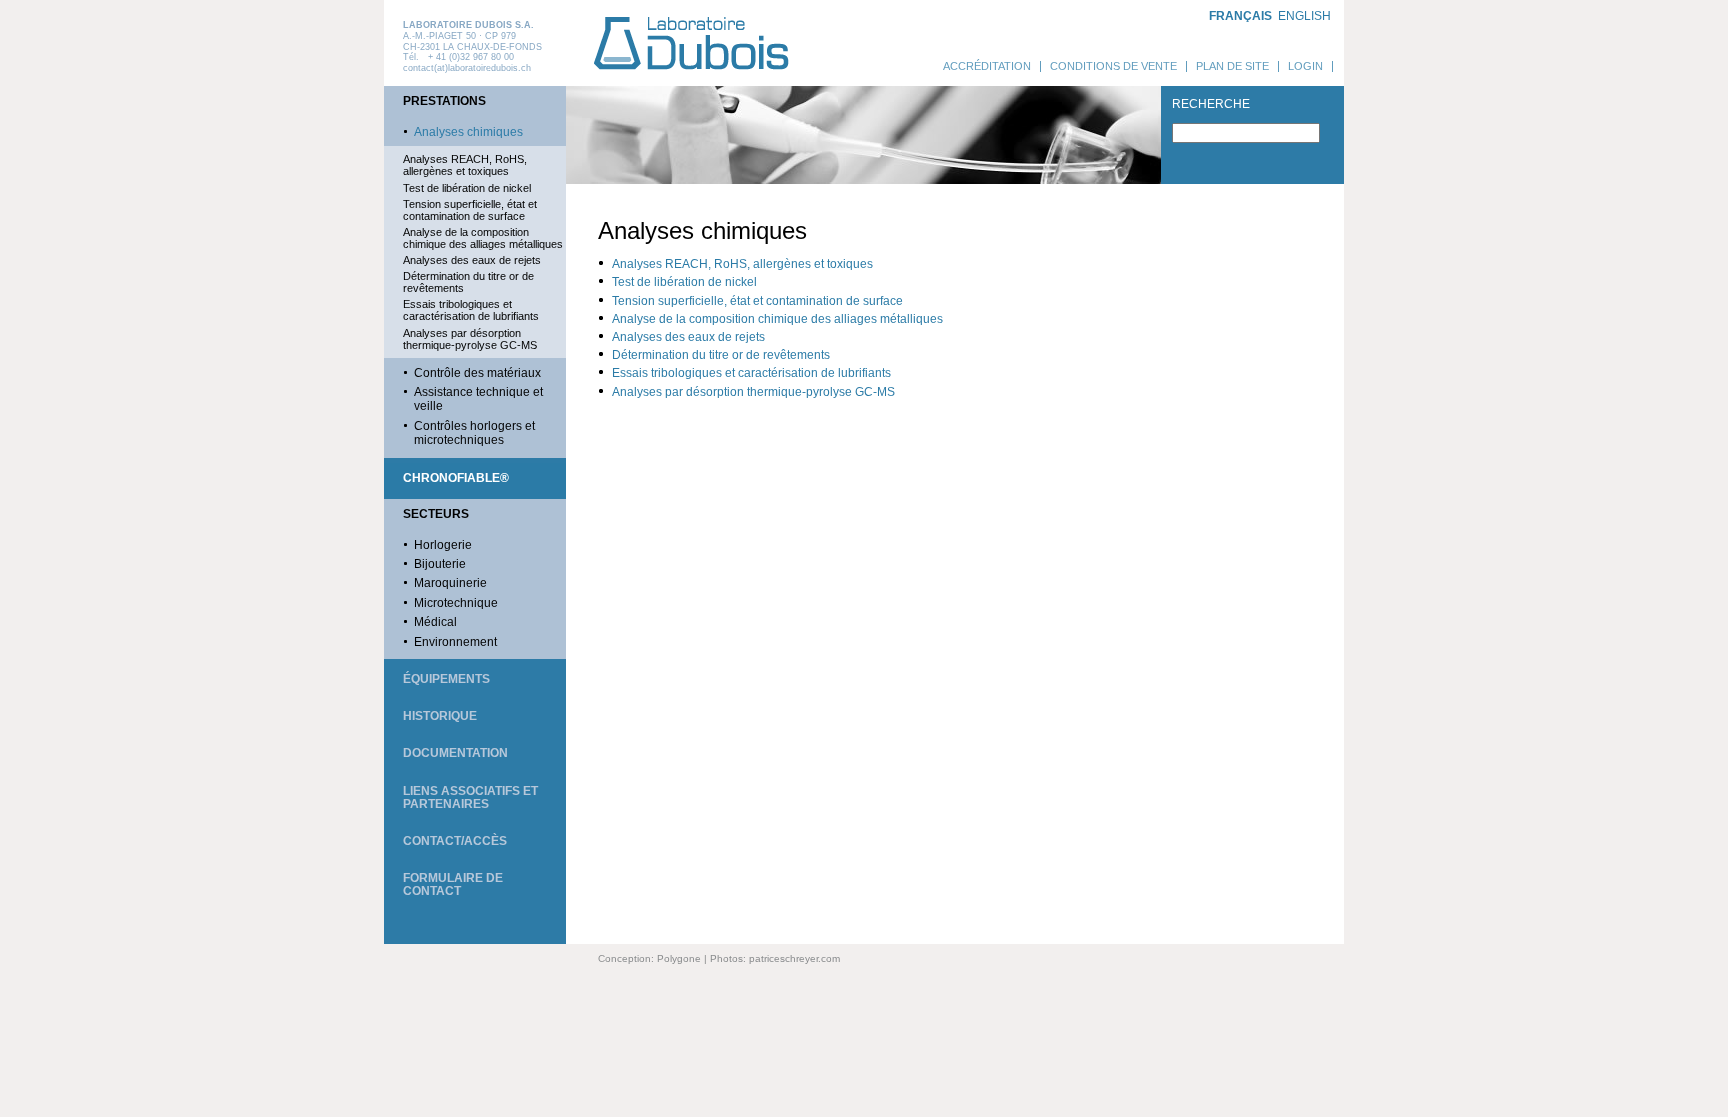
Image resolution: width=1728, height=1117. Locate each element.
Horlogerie (443, 545)
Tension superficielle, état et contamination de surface (470, 210)
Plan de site (1232, 66)
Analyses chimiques (468, 132)
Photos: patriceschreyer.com (775, 958)
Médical (435, 622)
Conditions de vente (1113, 66)
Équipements (446, 679)
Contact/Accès (455, 841)
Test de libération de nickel (467, 188)
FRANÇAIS (1240, 16)
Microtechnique (456, 603)
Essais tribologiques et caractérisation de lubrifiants (471, 310)
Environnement (455, 642)
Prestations (444, 101)
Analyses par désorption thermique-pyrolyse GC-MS (470, 339)
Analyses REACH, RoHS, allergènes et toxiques (465, 165)
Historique (440, 716)
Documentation (455, 753)
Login (1305, 66)
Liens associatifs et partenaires (470, 797)
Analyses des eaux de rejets (472, 260)
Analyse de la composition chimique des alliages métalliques (483, 238)
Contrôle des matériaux (477, 373)
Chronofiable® (456, 478)
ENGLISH (1304, 16)
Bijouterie (440, 564)
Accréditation (987, 66)
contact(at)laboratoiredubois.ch (467, 68)
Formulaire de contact (453, 884)
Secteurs (436, 514)
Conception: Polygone (649, 958)
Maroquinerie (450, 583)
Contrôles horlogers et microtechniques (474, 433)
